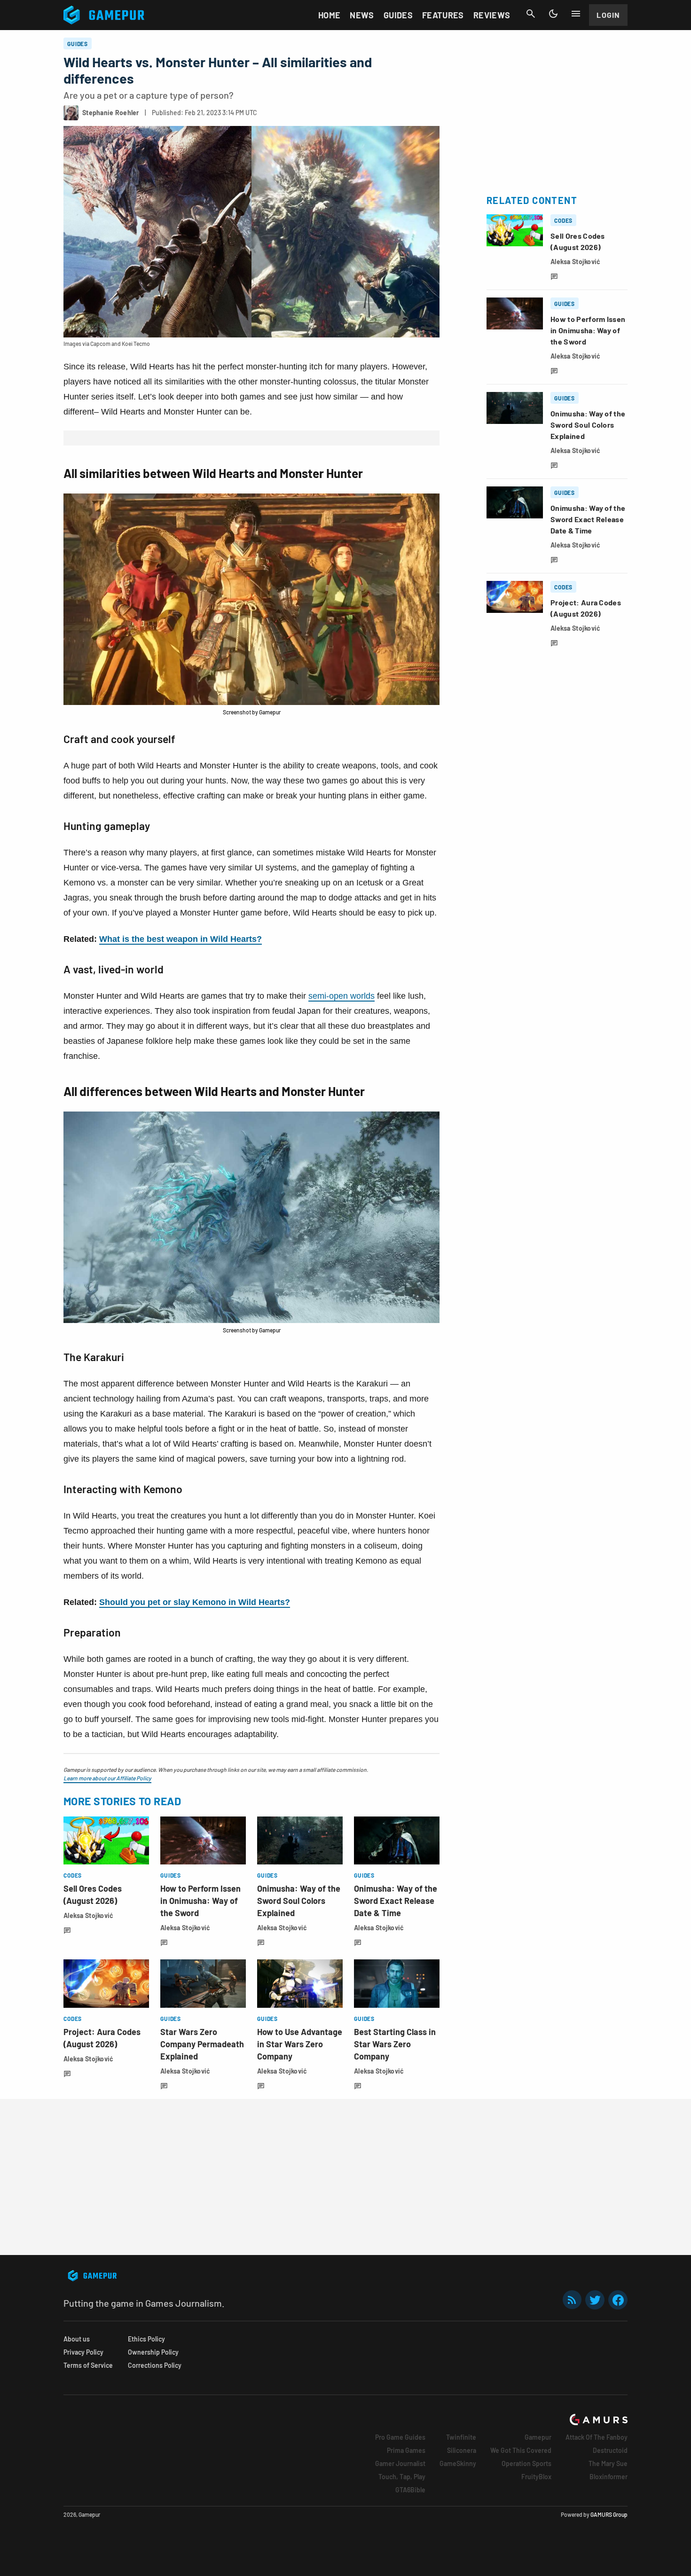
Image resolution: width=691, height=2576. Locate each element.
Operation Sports (526, 2463)
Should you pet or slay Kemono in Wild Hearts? (195, 1602)
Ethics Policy (146, 2339)
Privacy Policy (83, 2352)
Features (443, 15)
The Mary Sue (608, 2463)
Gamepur (538, 2437)
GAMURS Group (609, 2514)
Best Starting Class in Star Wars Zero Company (395, 2044)
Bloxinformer (609, 2477)
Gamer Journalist (400, 2463)
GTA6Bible (410, 2490)
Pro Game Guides (400, 2437)
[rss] (572, 2300)
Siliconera (462, 2450)
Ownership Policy (153, 2352)
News (362, 15)
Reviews (492, 15)
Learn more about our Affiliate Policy (107, 1778)
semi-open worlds (342, 996)
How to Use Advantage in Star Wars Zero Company (300, 2044)
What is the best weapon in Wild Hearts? (181, 939)
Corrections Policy (155, 2365)
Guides (398, 15)
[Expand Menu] (576, 14)
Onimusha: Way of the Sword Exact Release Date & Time (396, 1901)
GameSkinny (458, 2463)
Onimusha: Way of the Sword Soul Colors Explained (299, 1901)
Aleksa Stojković (88, 1915)
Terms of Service (88, 2365)
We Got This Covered (521, 2450)
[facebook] (618, 2300)
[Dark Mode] (553, 14)
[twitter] (595, 2300)
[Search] (531, 14)
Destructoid (610, 2450)
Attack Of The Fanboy (597, 2437)
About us (77, 2339)
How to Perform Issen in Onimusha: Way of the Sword (200, 1901)
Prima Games (406, 2450)
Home (329, 15)
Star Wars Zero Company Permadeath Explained (202, 2044)
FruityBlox (536, 2477)
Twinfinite (461, 2437)
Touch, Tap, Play (402, 2477)
